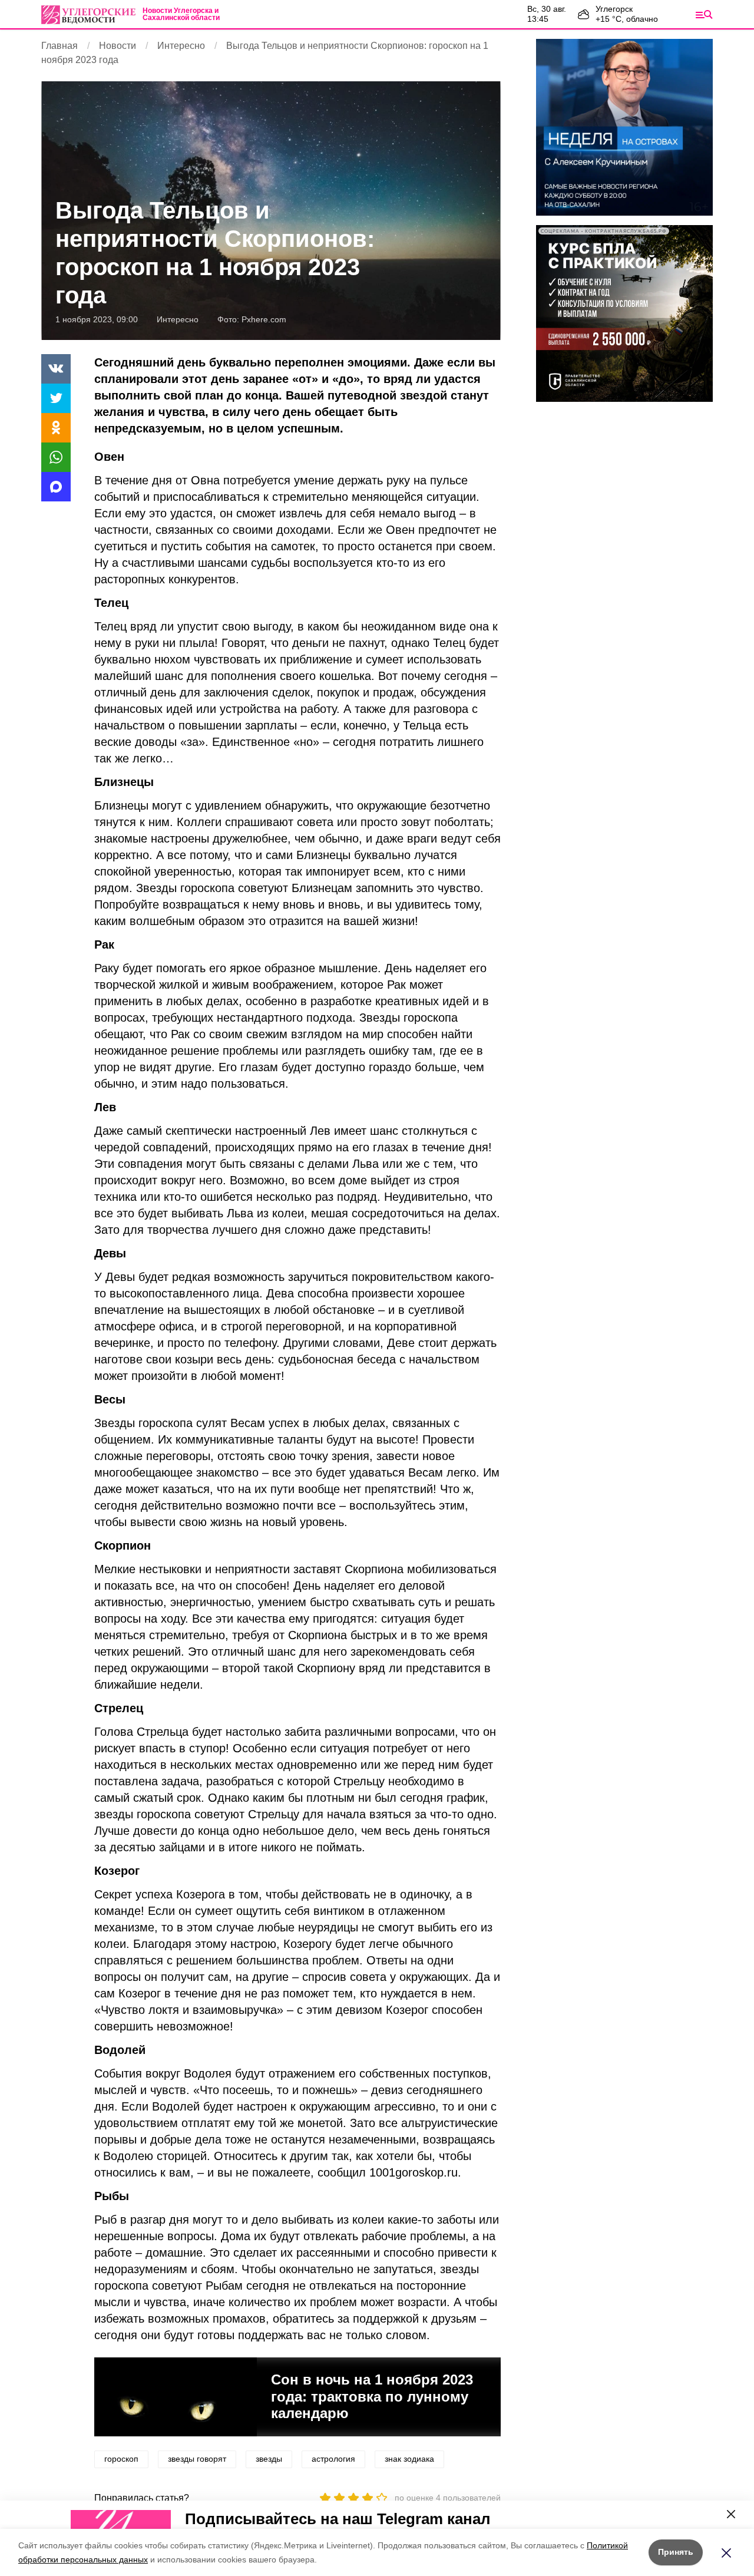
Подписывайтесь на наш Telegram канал (338, 2519)
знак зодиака (409, 2459)
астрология (333, 2459)
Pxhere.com (264, 319)
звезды (269, 2459)
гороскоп (121, 2459)
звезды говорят (197, 2459)
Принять (676, 2552)
